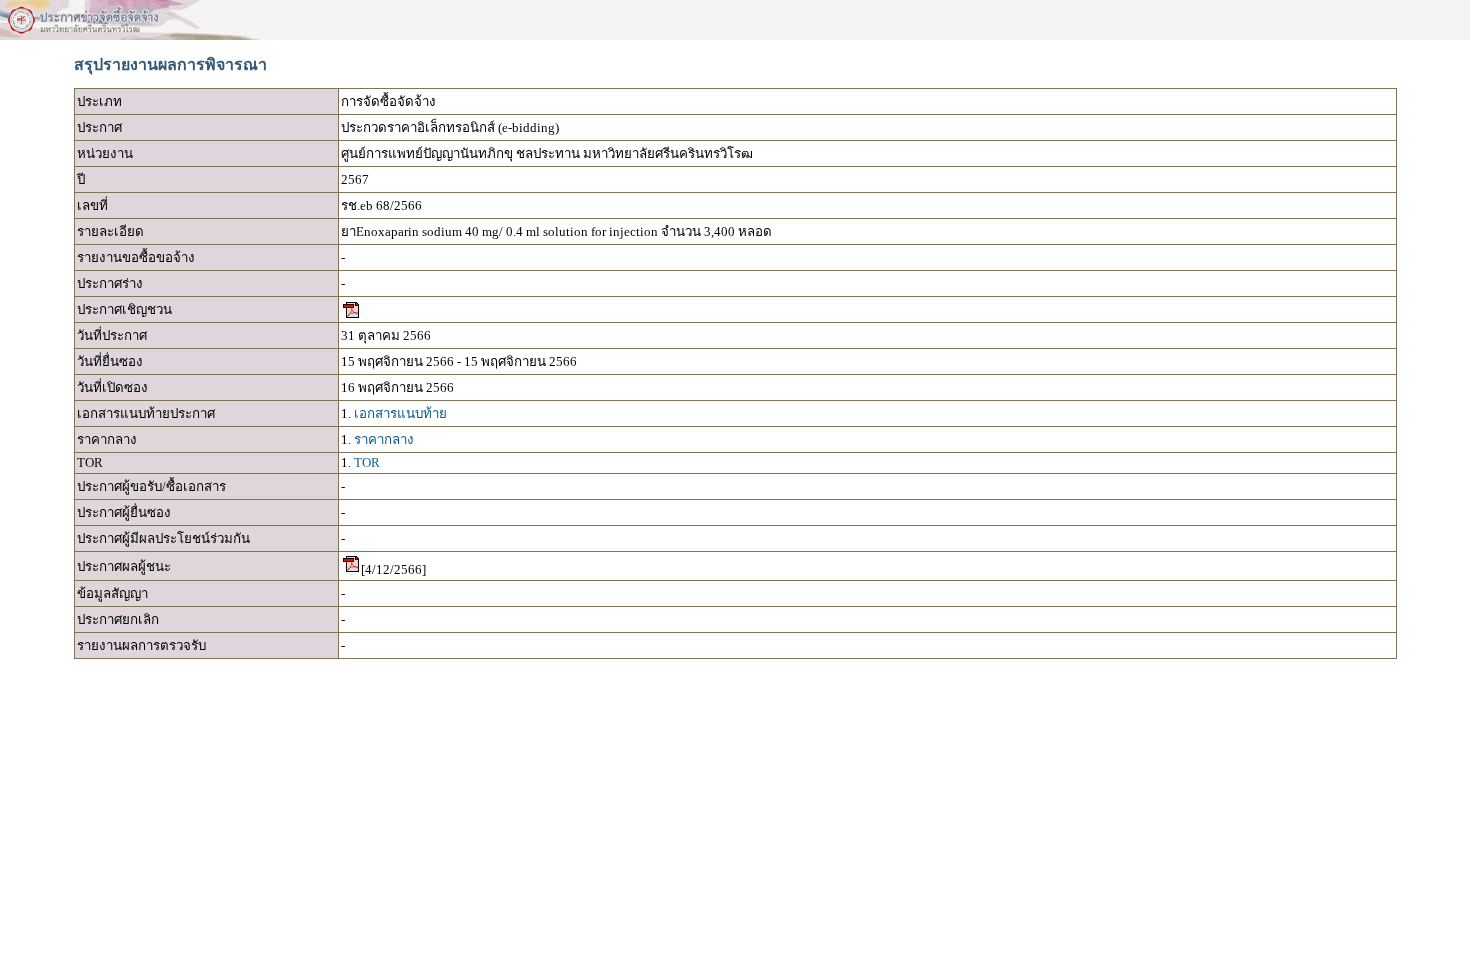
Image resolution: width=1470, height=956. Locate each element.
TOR (367, 462)
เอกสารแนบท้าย (400, 413)
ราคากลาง (384, 439)
